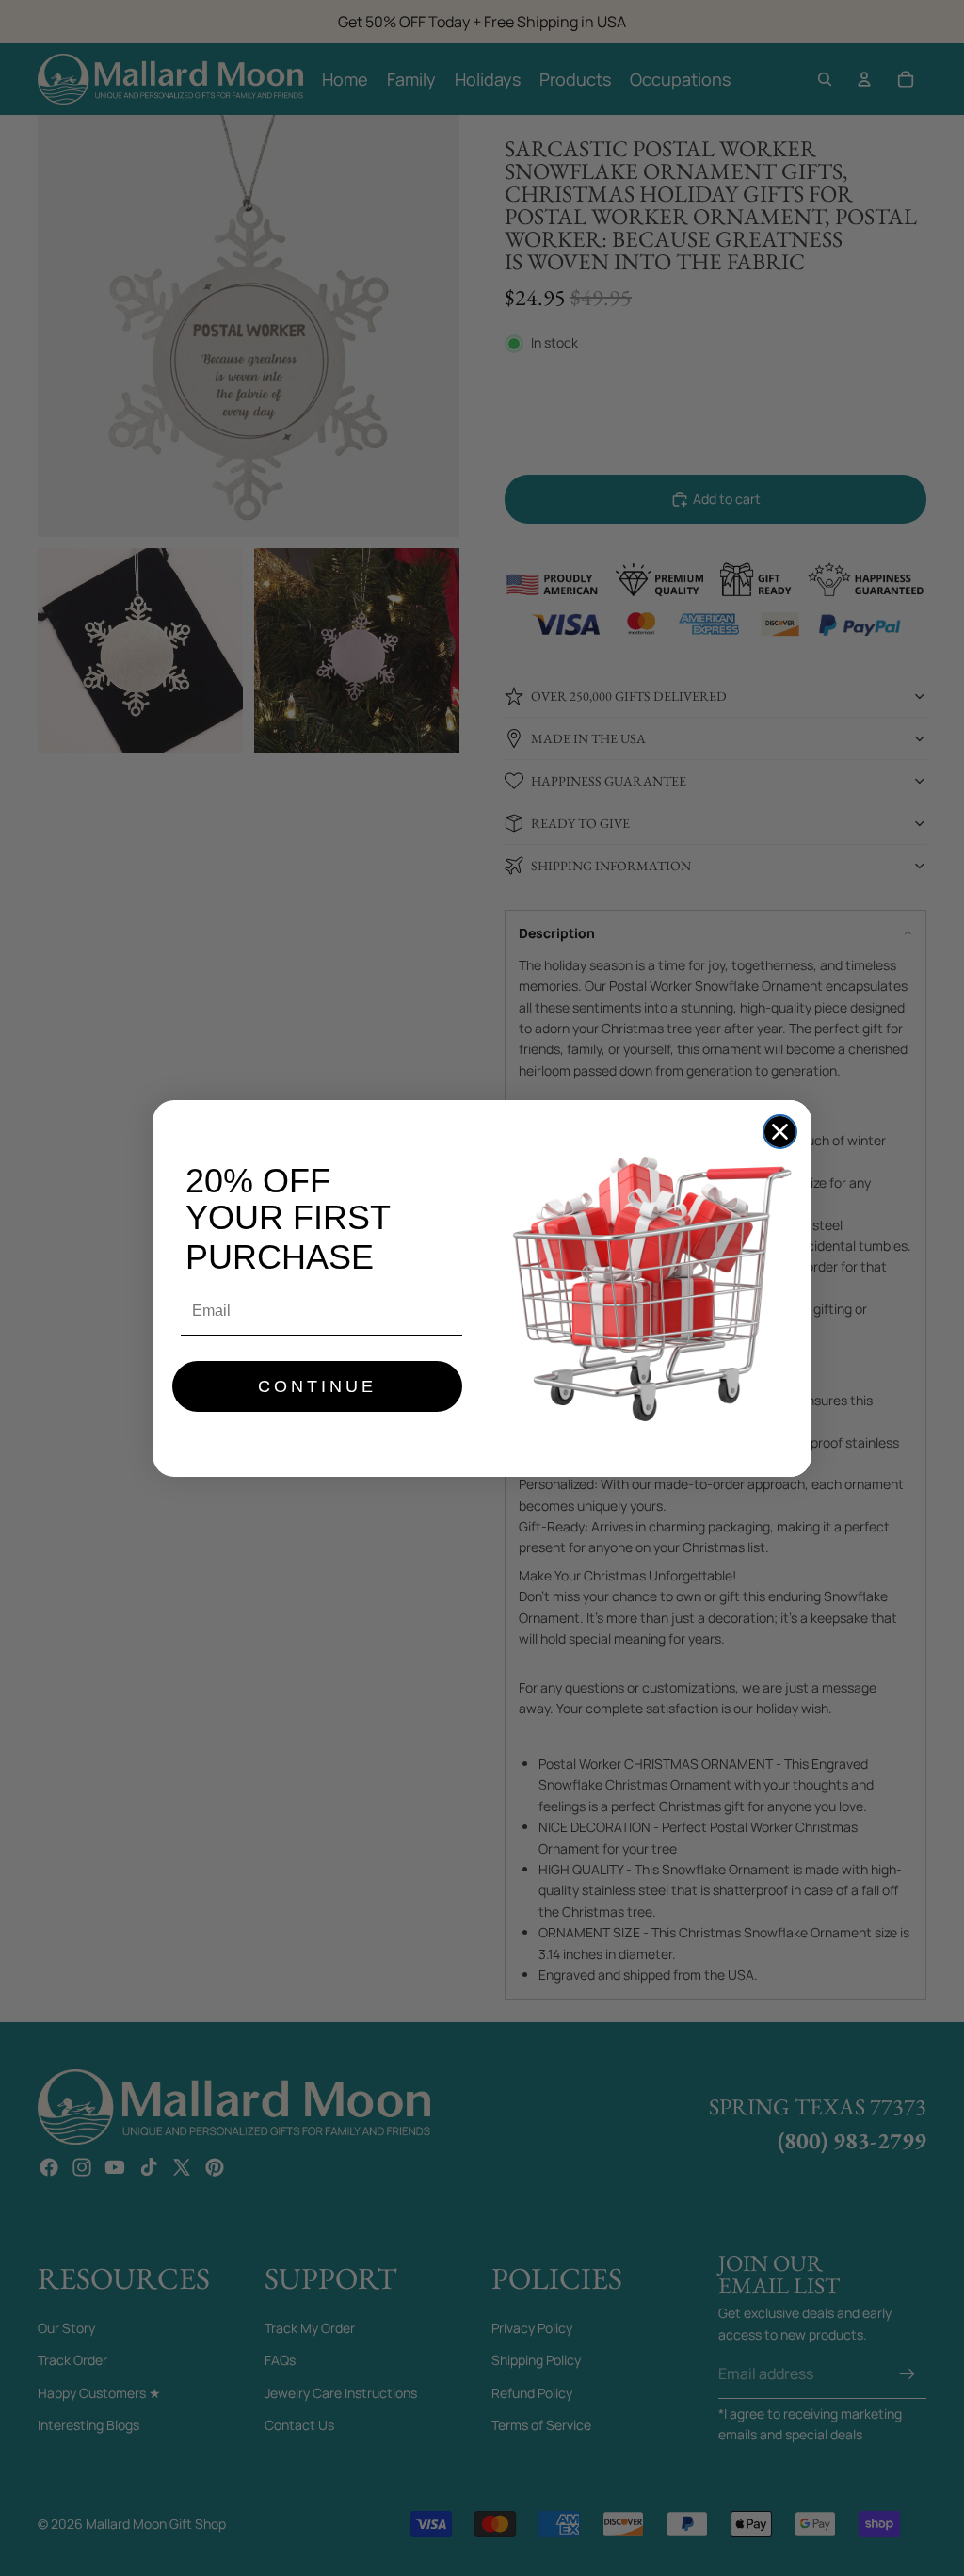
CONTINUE (317, 1386)
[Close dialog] (780, 1132)
